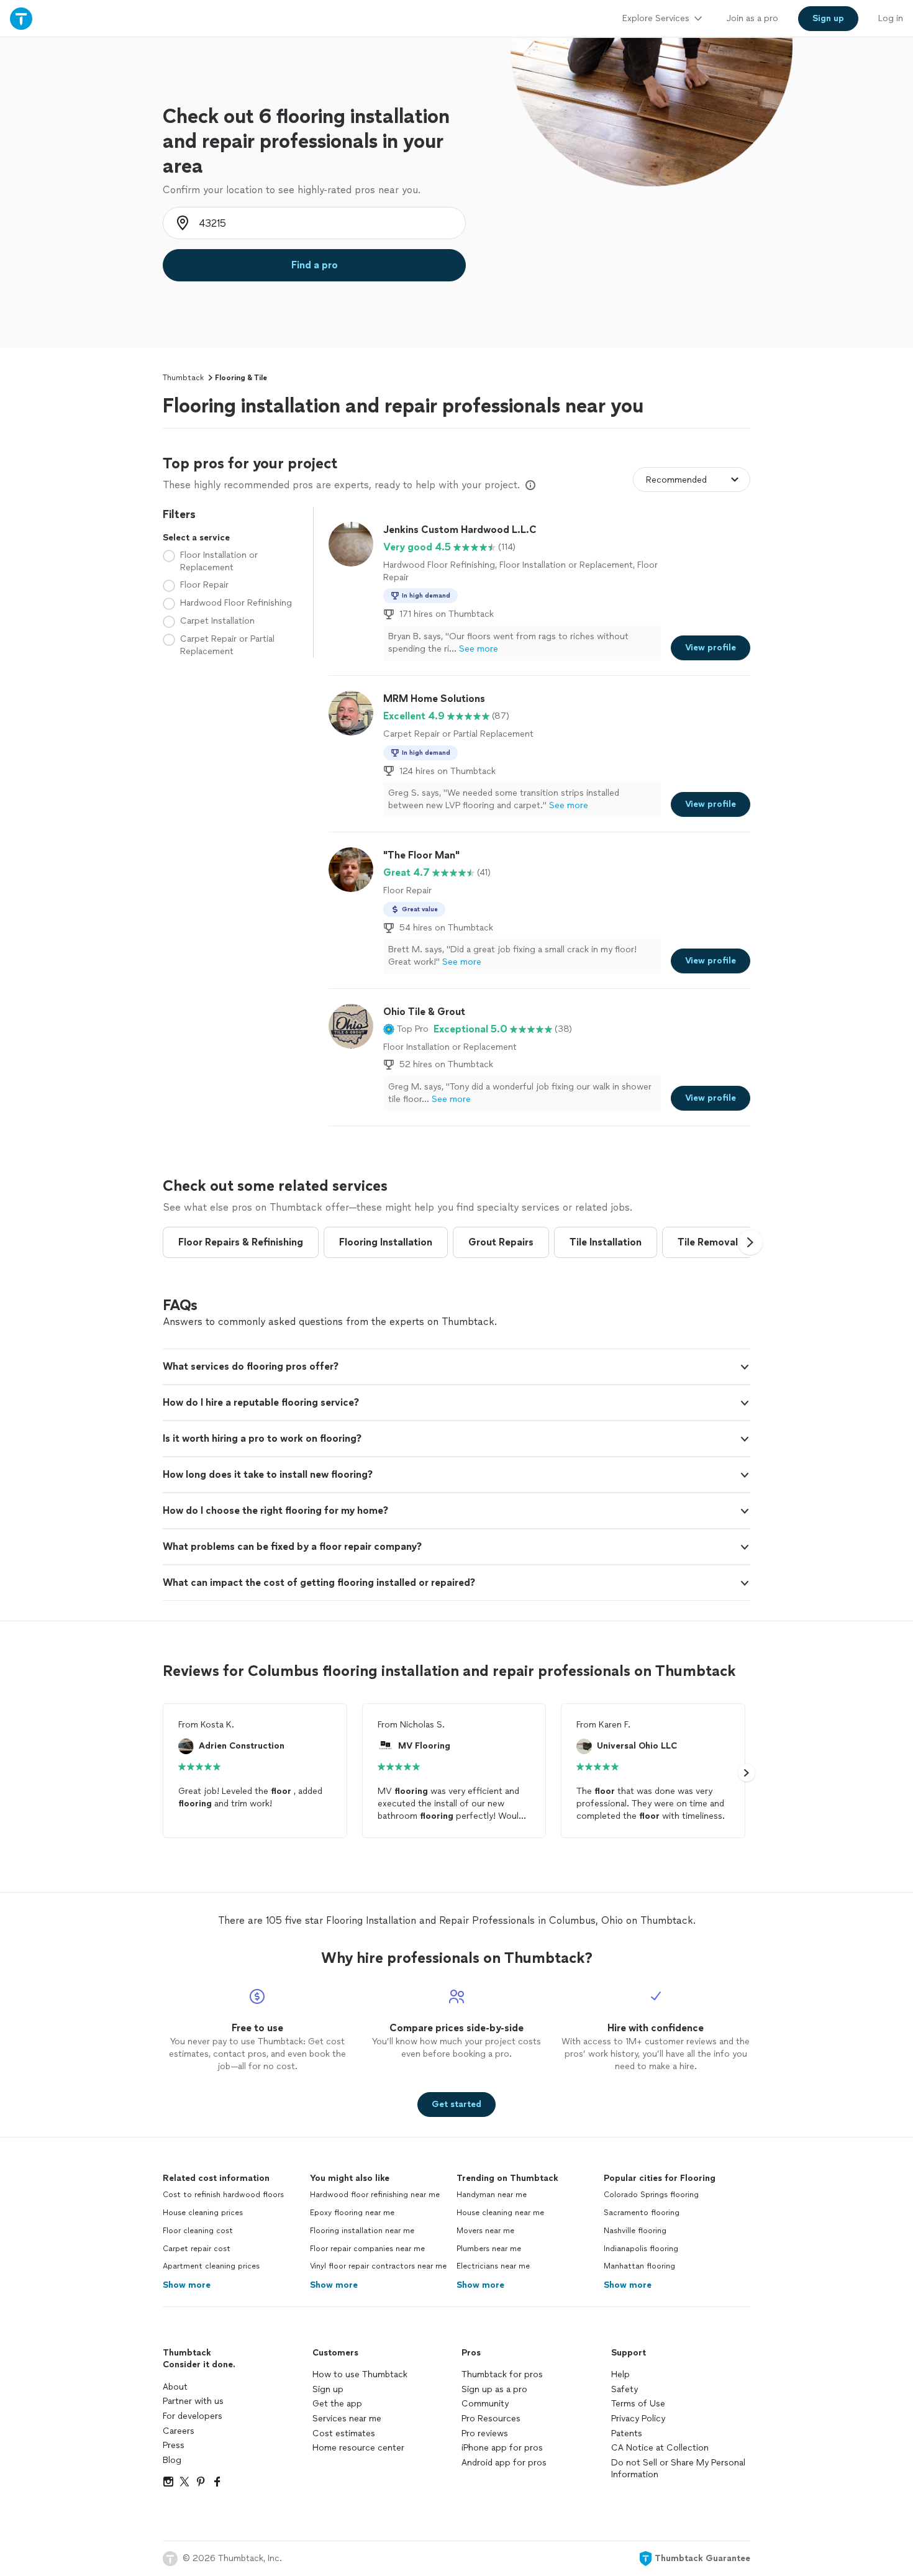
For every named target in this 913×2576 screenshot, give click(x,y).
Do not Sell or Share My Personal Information (678, 2469)
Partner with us (193, 2401)
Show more (187, 2285)
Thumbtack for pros (502, 2374)
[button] (406, 1029)
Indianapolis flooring (641, 2249)
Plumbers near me (489, 2249)
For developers (193, 2416)
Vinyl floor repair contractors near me (378, 2266)
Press (174, 2445)
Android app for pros (504, 2463)
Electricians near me (493, 2266)
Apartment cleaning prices (211, 2266)
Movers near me (485, 2231)
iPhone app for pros (502, 2448)
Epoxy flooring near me (352, 2213)
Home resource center (358, 2448)
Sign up (328, 2389)
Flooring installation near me (362, 2231)
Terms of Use (638, 2404)
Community (485, 2404)
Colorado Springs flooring (651, 2195)
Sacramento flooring (642, 2213)
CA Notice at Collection (660, 2448)
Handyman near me (492, 2195)
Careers (179, 2431)
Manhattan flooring (639, 2266)
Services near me (347, 2419)
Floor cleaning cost (198, 2231)
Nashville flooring (635, 2231)
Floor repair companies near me (367, 2249)
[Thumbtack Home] (21, 18)
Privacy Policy (638, 2419)
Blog (172, 2460)
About (175, 2387)
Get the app (337, 2404)
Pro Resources (491, 2419)
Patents (627, 2433)
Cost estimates (344, 2433)
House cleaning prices (203, 2213)
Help (620, 2374)
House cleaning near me (500, 2213)
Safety (625, 2389)
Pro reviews (485, 2433)
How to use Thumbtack (360, 2374)
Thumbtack (183, 378)
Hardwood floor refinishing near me (375, 2195)
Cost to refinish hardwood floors (223, 2195)
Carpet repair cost (197, 2249)
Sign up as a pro (494, 2389)
